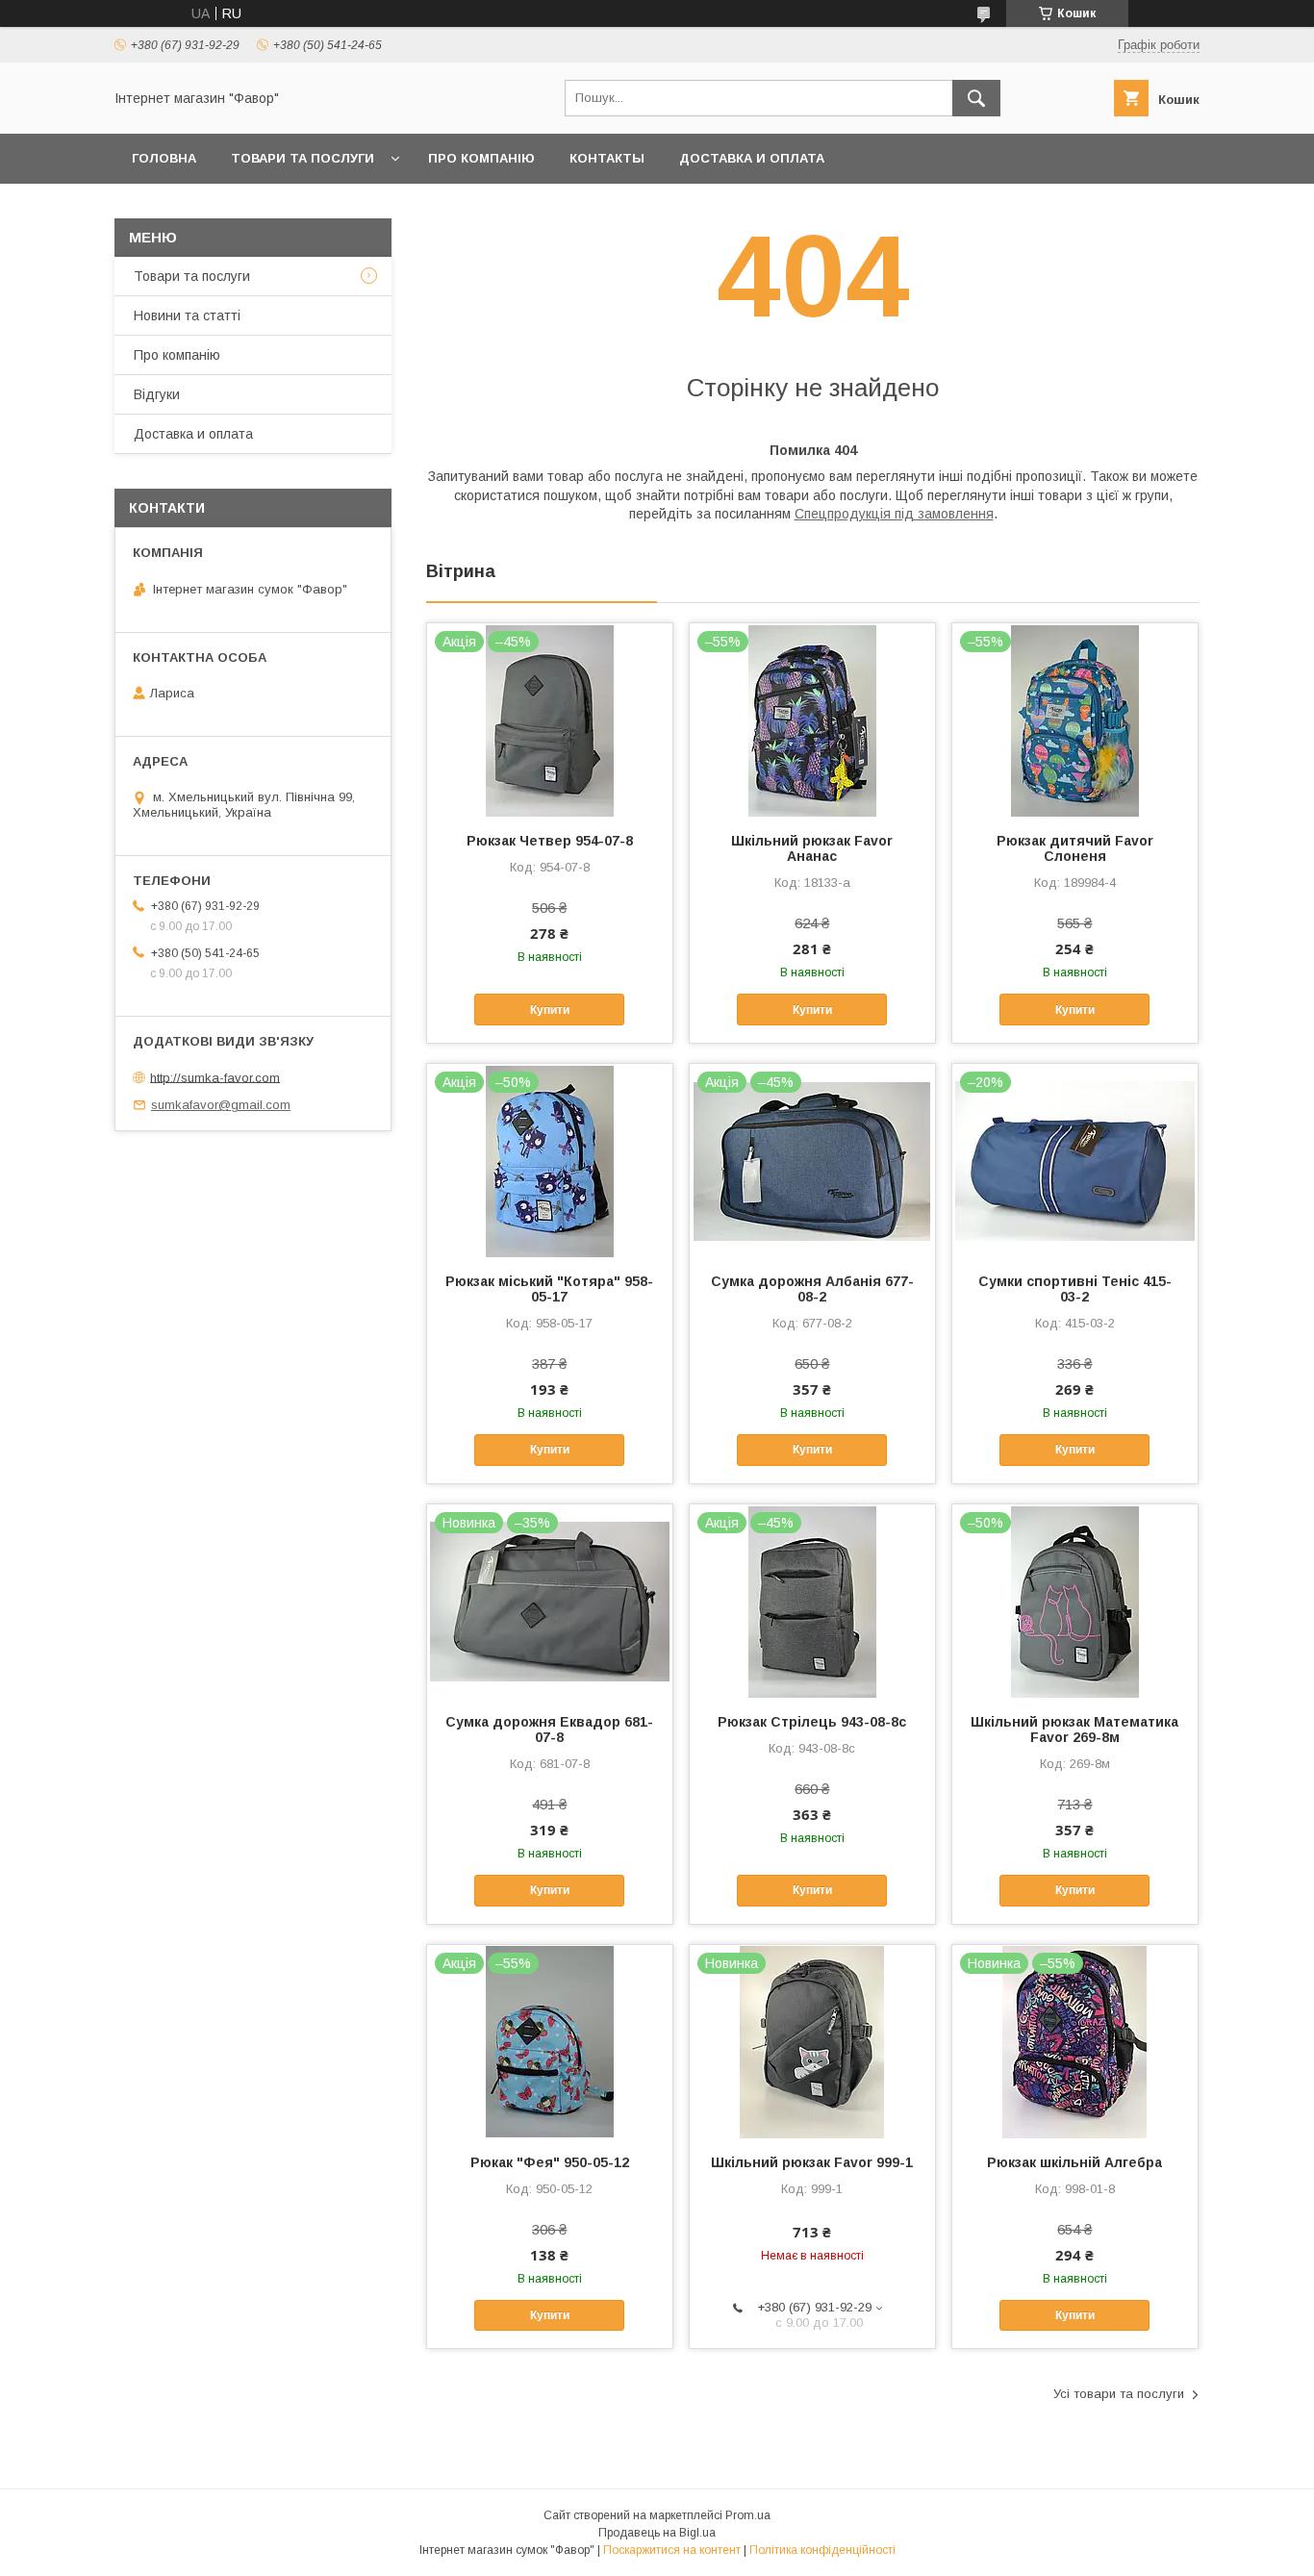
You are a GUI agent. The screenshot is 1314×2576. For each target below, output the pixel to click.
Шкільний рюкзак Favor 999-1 (812, 2162)
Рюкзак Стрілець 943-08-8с (812, 1722)
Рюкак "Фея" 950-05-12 (550, 2162)
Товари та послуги (303, 158)
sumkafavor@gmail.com (221, 1105)
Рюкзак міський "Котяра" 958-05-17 (549, 1289)
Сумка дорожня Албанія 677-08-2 (812, 1289)
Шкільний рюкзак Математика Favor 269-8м (1074, 1730)
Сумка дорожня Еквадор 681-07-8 (549, 1730)
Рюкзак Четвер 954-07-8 (550, 841)
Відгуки (157, 394)
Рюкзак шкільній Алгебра (1074, 2162)
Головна (164, 158)
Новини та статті (187, 316)
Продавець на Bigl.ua (657, 2533)
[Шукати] (976, 98)
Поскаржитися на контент (672, 2550)
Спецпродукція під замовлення (894, 514)
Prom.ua (748, 2515)
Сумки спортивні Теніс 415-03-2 (1075, 1289)
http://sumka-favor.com (215, 1077)
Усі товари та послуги (1119, 2394)
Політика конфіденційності (822, 2550)
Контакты (607, 158)
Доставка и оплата (752, 158)
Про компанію (481, 158)
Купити (550, 1010)
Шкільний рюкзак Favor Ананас (812, 848)
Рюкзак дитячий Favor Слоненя (1075, 848)
